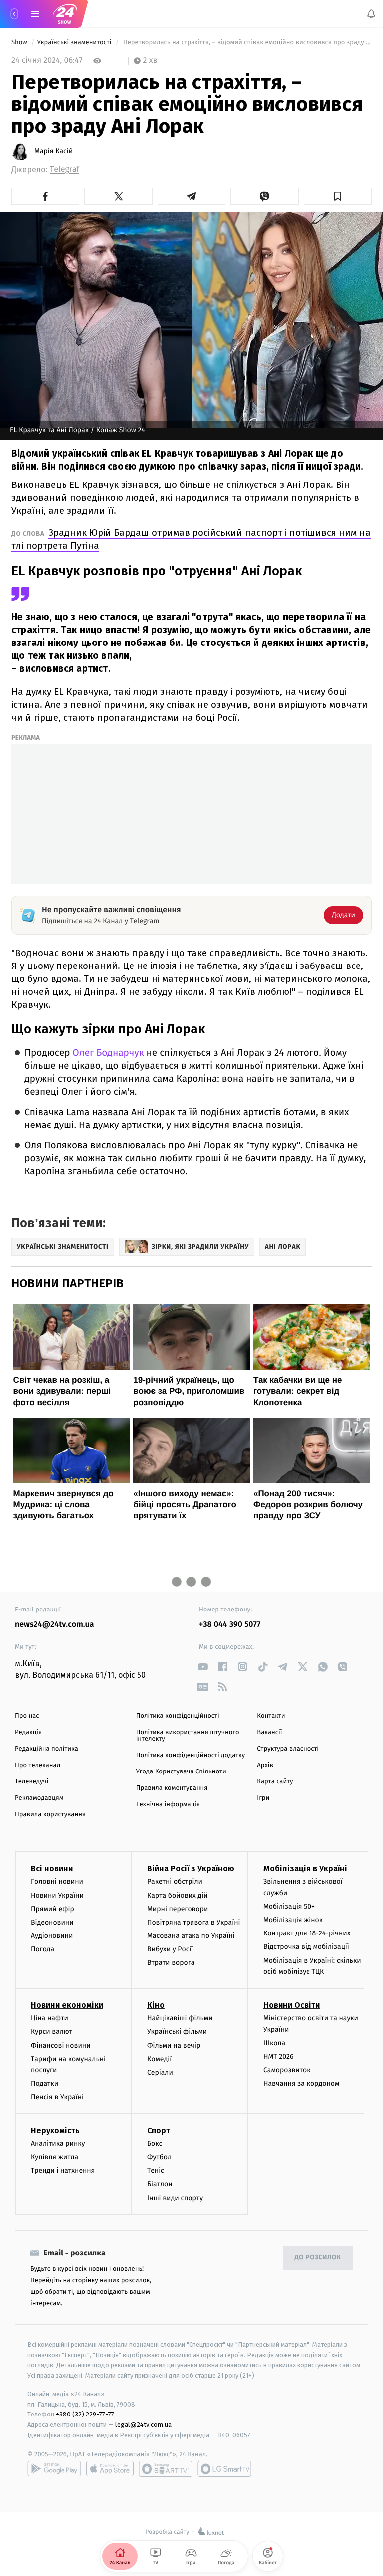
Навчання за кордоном (301, 2083)
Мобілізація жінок (293, 1920)
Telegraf (65, 170)
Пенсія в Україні (57, 2097)
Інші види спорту (175, 2197)
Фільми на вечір (174, 2045)
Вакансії (269, 1732)
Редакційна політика (47, 1749)
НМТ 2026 (279, 2056)
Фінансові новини (61, 2045)
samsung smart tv (224, 2469)
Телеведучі (32, 1782)
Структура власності (288, 1749)
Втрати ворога (171, 1963)
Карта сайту (275, 1782)
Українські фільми (177, 2031)
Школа (274, 2043)
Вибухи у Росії (170, 1949)
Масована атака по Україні (191, 1936)
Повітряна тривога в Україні (193, 1922)
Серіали (160, 2072)
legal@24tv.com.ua (143, 2425)
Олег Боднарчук (108, 1053)
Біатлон (160, 2184)
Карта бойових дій (178, 1895)
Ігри (263, 1798)
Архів (265, 1765)
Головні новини (57, 1881)
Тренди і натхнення (63, 2171)
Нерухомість (55, 2131)
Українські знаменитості (75, 43)
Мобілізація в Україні (305, 1868)
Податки (45, 2083)
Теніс (156, 2171)
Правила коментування (172, 1788)
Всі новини (52, 1868)
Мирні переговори (178, 1909)
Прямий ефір (53, 1909)
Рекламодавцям (39, 1798)
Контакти (271, 1716)
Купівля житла (55, 2157)
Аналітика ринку (58, 2144)
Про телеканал (38, 1765)
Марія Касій (54, 151)
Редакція (28, 1732)
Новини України (57, 1895)
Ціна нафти (50, 2018)
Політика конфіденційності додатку (191, 1755)
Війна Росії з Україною (191, 1868)
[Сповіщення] (371, 14)
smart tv (166, 2469)
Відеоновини (52, 1922)
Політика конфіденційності (178, 1716)
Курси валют (52, 2031)
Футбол (159, 2157)
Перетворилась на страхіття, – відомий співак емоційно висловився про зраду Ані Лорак (247, 43)
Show (20, 43)
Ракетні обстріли (175, 1881)
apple (110, 2469)
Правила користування (50, 1815)
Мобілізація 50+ (289, 1906)
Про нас (27, 1716)
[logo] (65, 14)
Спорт (159, 2131)
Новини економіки (67, 2005)
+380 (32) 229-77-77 (85, 2414)
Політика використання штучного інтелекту (188, 1736)
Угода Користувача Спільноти (181, 1772)
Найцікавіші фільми (180, 2018)
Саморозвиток (287, 2070)
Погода (43, 1949)
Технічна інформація (168, 1805)
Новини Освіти (291, 2005)
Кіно (156, 2005)
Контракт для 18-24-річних (307, 1933)
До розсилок (318, 2258)
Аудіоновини (52, 1936)
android (54, 2469)
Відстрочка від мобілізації (306, 1947)
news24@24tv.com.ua (55, 1625)
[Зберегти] (338, 196)
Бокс (155, 2144)
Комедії (159, 2059)
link (203, 1667)
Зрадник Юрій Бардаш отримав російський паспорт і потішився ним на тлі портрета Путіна (191, 539)
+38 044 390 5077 (230, 1625)
